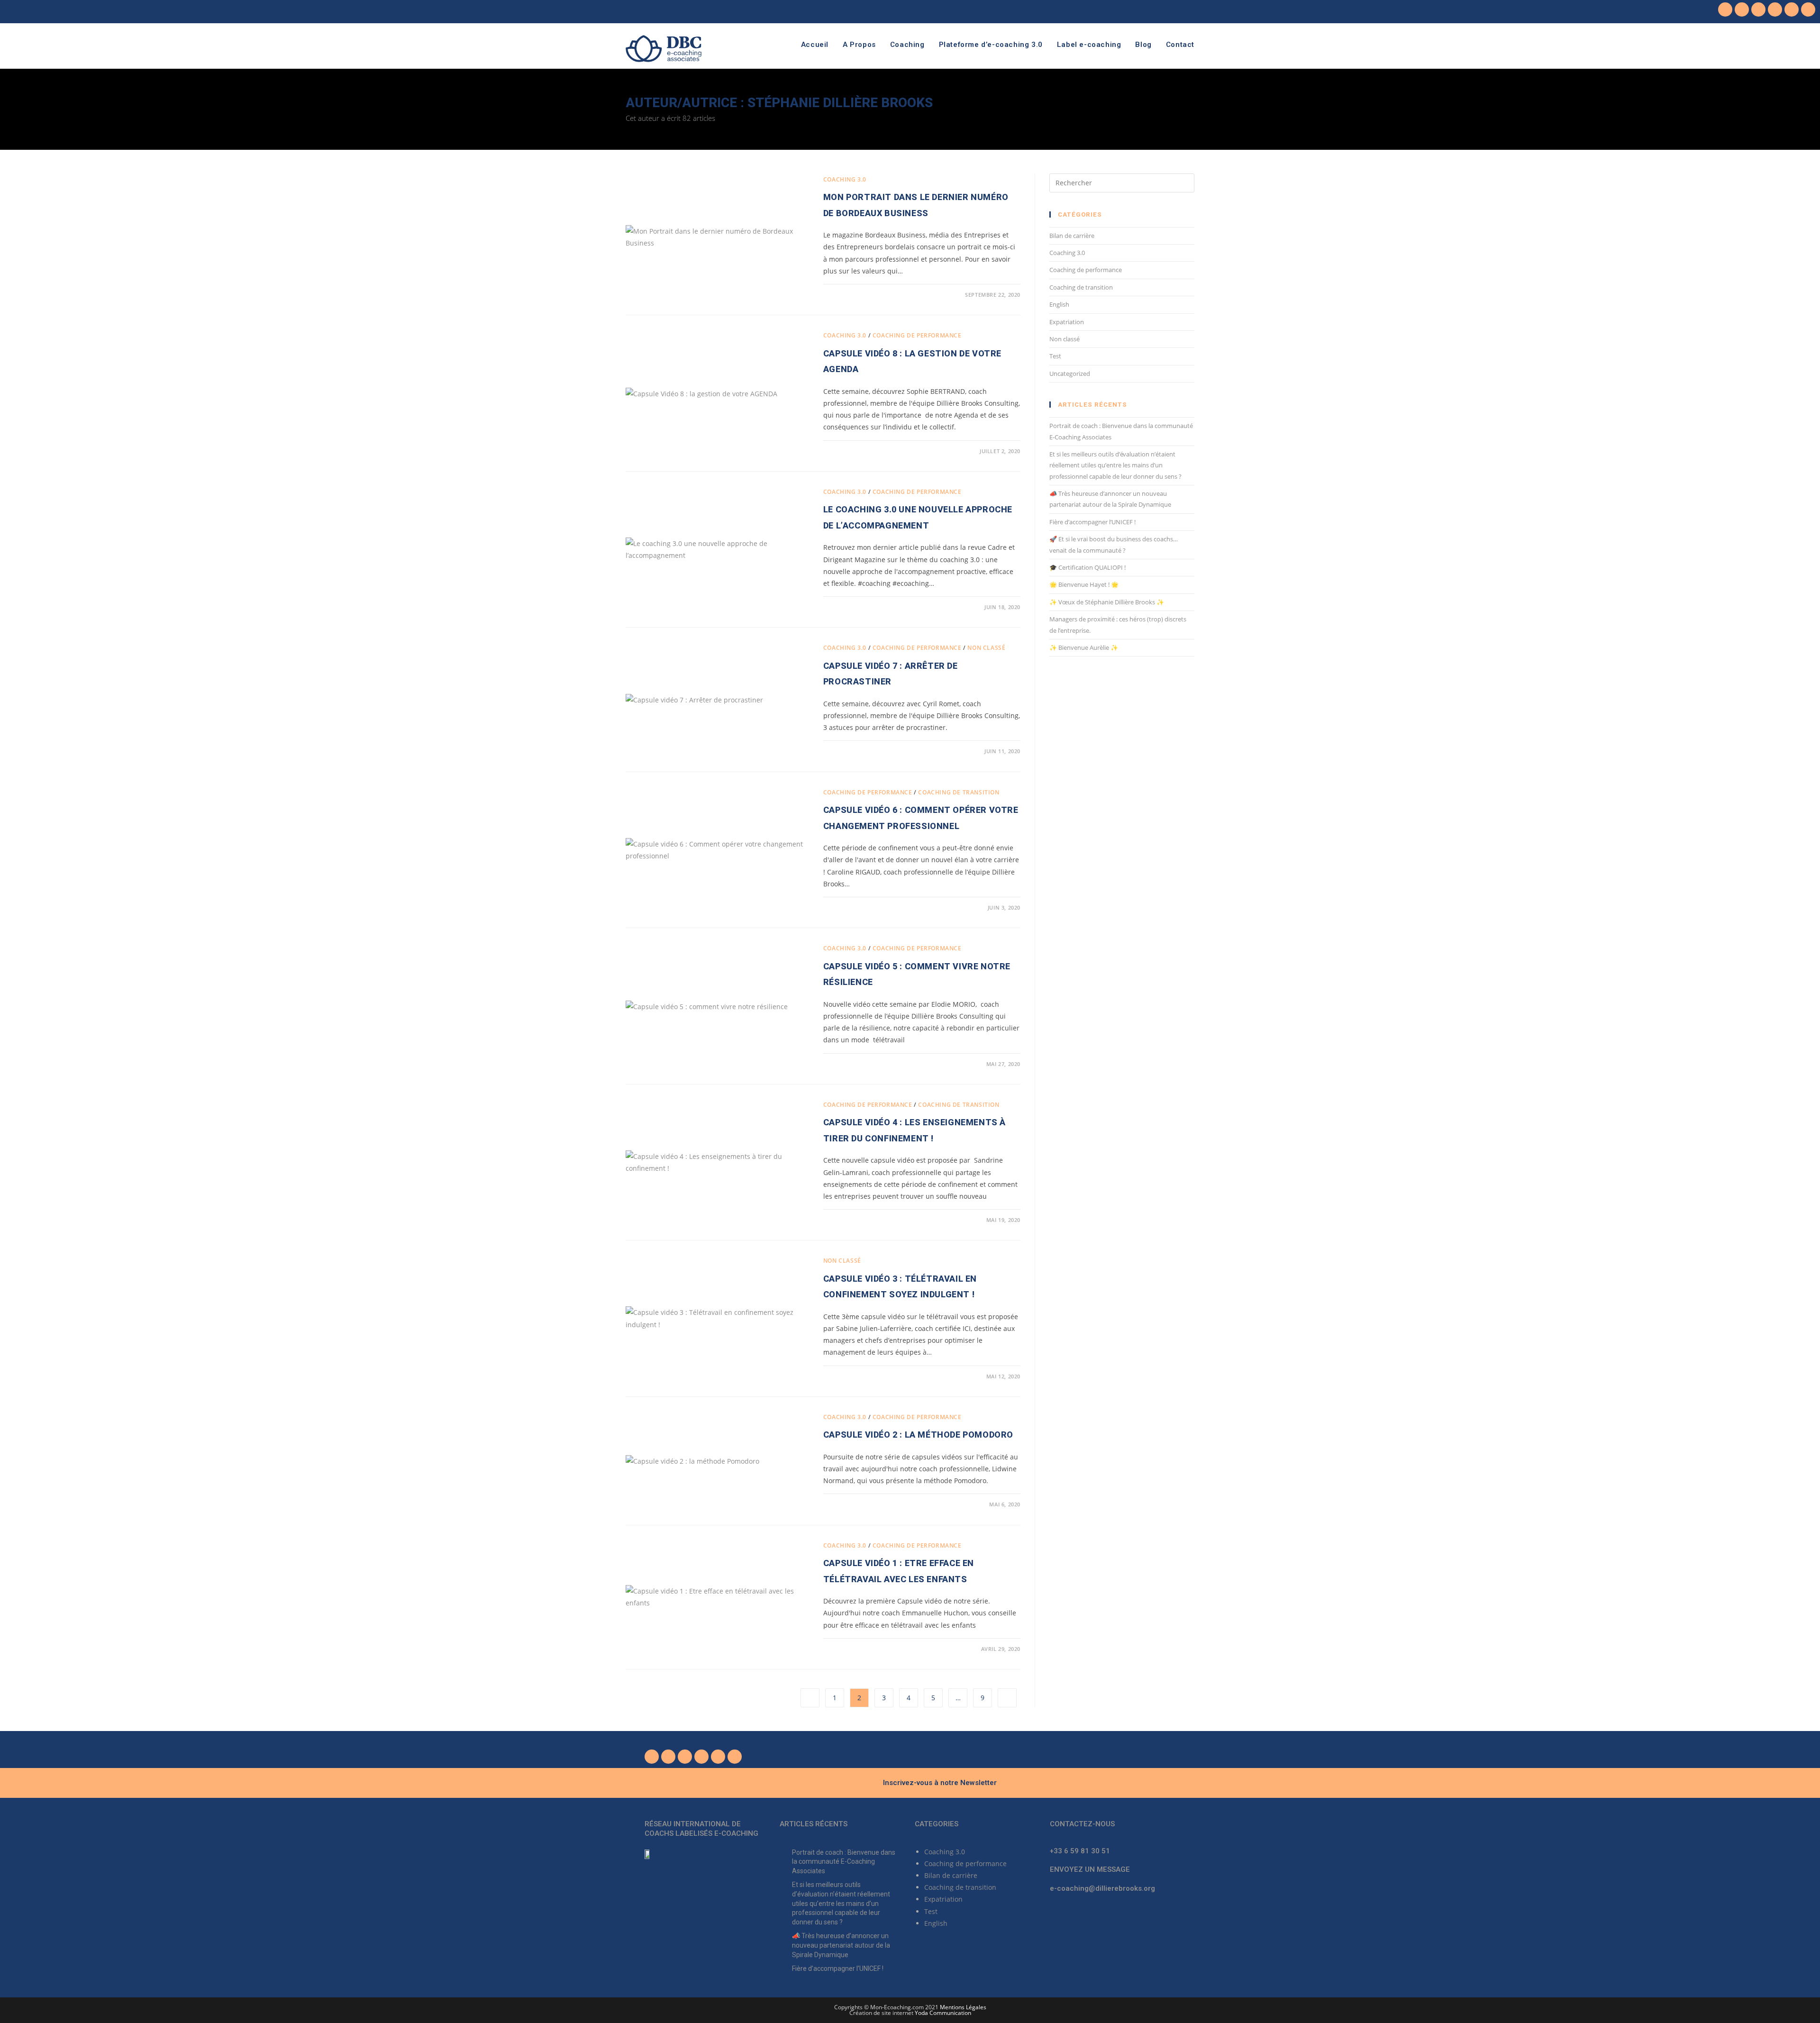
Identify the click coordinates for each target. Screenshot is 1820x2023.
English (1059, 304)
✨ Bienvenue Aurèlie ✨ (1084, 647)
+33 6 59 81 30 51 (1080, 1851)
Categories (937, 1824)
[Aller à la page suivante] (1007, 1698)
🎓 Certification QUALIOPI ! (1087, 567)
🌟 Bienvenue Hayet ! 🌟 (1084, 584)
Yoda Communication (943, 2013)
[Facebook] (1725, 9)
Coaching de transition (959, 792)
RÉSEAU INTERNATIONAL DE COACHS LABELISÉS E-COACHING (701, 1829)
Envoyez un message (1090, 1869)
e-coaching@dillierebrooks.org (1102, 1888)
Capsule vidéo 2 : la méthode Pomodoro (918, 1435)
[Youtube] (1758, 9)
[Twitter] (1742, 9)
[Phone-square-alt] (1792, 9)
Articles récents (814, 1824)
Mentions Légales (963, 2007)
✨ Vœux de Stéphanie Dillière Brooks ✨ (1107, 602)
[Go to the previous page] (810, 1698)
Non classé (986, 648)
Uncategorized (1070, 374)
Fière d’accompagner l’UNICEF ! (1092, 522)
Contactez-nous (1082, 1824)
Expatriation (1067, 322)
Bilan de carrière (1072, 236)
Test (1055, 356)
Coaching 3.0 (845, 179)
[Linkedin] (1775, 9)
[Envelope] (1808, 9)
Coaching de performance (917, 335)
